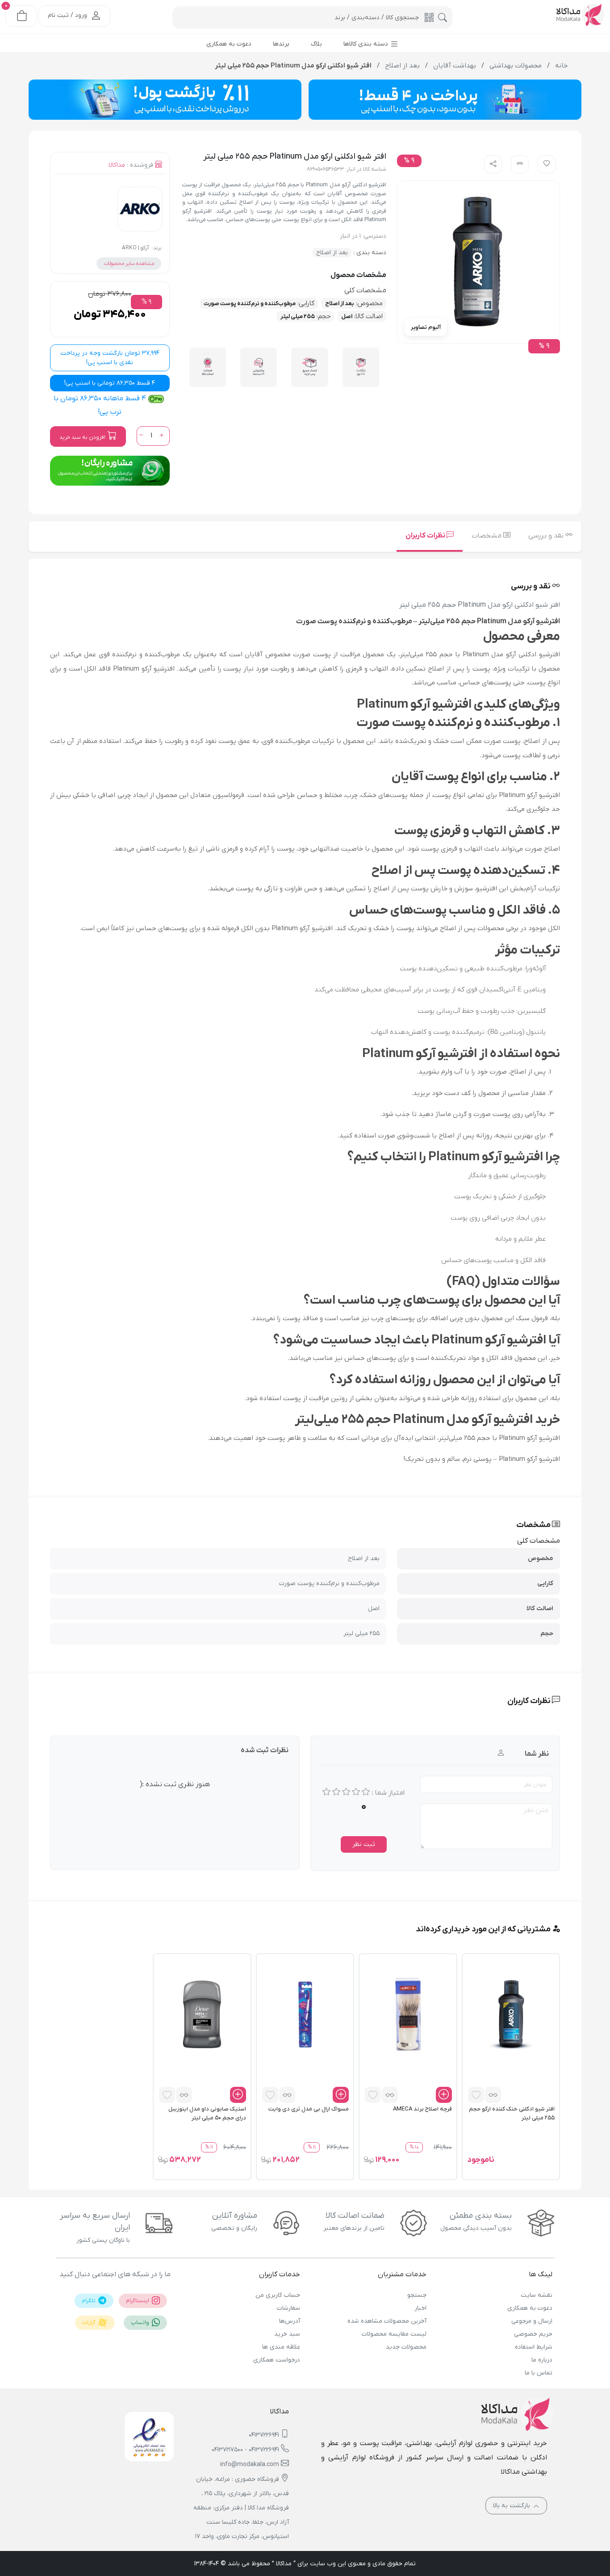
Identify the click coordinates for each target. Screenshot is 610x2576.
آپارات (89, 2323)
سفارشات (288, 2308)
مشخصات (487, 536)
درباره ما (542, 2360)
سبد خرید (287, 2334)
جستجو (417, 2295)
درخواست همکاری (277, 2360)
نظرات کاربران (426, 536)
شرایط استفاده (534, 2347)
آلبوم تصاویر (426, 327)
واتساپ (141, 2323)
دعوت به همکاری (530, 2308)
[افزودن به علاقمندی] (476, 2095)
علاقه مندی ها (281, 2347)
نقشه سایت (537, 2295)
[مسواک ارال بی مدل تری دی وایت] (305, 2014)
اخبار (420, 2308)
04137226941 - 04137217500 (245, 2450)
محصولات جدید (406, 2347)
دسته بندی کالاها (367, 44)
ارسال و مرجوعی (532, 2321)
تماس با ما (539, 2373)
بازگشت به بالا (512, 2506)
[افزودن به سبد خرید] (444, 2095)
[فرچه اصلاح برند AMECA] (408, 2014)
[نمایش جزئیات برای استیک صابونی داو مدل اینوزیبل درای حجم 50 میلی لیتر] (202, 2014)
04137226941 (264, 2435)
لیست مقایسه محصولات (394, 2334)
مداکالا (117, 165)
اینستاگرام (138, 2301)
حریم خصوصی (533, 2334)
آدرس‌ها (290, 2321)
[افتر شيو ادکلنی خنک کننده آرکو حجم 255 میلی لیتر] (511, 2014)
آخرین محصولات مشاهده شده (387, 2321)
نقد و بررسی (547, 536)
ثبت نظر (364, 1844)
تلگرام (89, 2301)
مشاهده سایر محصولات (129, 264)
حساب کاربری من (278, 2295)
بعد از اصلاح (332, 253)
